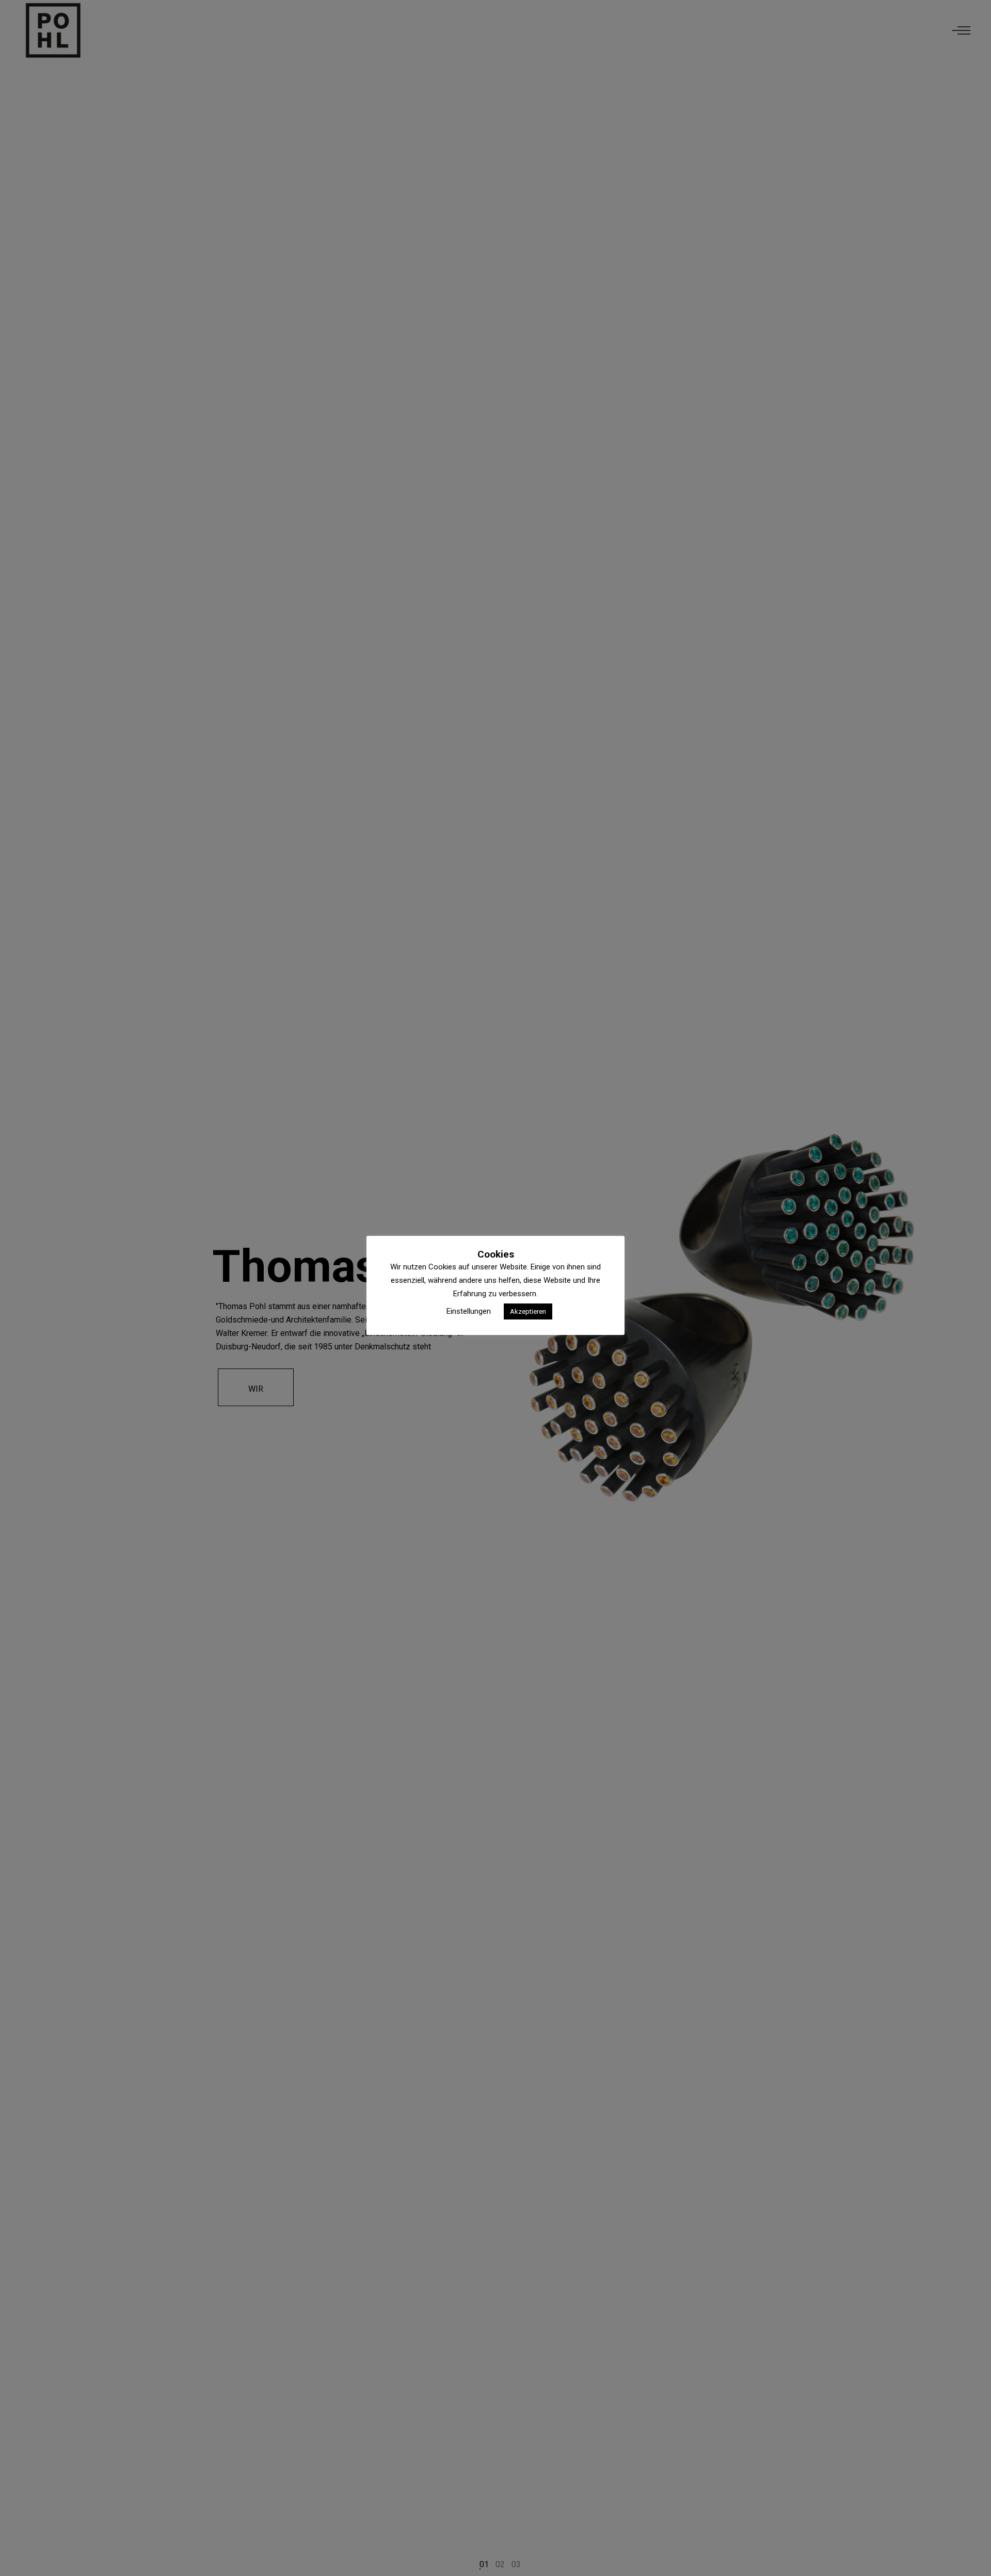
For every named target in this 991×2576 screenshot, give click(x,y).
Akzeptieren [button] (528, 1311)
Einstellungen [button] (469, 1311)
